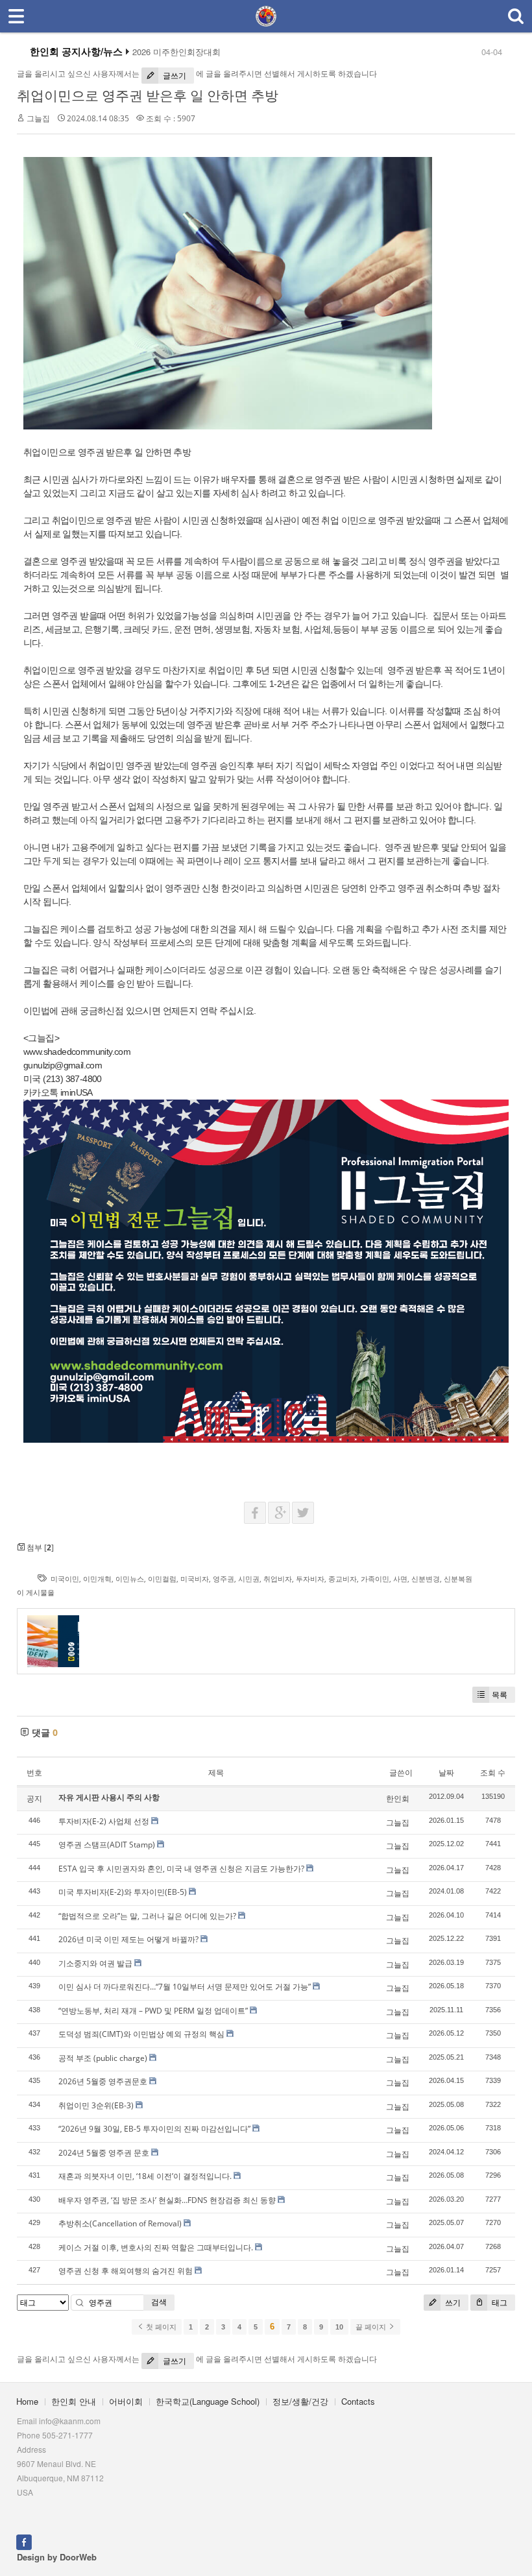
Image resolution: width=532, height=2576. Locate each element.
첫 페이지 (160, 2327)
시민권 (249, 1579)
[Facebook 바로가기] (24, 2541)
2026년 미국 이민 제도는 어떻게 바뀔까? (128, 1939)
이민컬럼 (162, 1579)
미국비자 (195, 1579)
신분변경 (426, 1579)
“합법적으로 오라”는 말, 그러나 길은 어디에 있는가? (147, 1916)
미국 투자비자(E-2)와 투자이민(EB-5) (123, 1892)
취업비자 (278, 1579)
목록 (500, 1695)
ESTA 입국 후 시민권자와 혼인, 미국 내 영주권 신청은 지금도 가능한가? (181, 1869)
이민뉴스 (130, 1579)
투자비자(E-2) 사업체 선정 (104, 1821)
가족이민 (375, 1579)
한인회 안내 (74, 2401)
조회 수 (493, 1773)
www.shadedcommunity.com (77, 1052)
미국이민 (65, 1579)
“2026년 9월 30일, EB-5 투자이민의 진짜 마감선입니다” (154, 2129)
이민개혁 (97, 1579)
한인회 (398, 1799)
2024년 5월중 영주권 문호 (104, 2153)
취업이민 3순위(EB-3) (96, 2105)
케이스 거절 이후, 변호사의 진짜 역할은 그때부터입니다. (156, 2247)
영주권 (224, 1579)
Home (27, 2401)
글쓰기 (174, 76)
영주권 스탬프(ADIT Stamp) (107, 1845)
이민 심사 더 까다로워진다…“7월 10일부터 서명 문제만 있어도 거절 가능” (185, 1987)
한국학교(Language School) (208, 2401)
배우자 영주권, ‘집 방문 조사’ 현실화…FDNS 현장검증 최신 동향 (167, 2200)
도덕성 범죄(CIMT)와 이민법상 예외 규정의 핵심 (141, 2034)
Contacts (358, 2401)
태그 (499, 2303)
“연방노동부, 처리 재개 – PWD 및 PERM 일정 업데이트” (153, 2011)
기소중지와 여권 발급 (95, 1963)
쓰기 (452, 2303)
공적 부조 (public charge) (103, 2058)
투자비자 (310, 1579)
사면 (400, 1579)
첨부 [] (39, 1547)
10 (339, 2327)
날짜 (446, 1773)
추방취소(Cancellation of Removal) (120, 2223)
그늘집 (38, 118)
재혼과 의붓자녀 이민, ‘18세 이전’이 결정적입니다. (145, 2176)
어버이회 (126, 2401)
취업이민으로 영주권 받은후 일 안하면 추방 (148, 95)
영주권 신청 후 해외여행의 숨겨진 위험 (126, 2271)
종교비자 (343, 1579)
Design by (57, 2557)
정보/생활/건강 (300, 2401)
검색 (159, 2302)
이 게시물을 (36, 1592)
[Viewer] (129, 1050)
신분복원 (458, 1579)
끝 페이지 (372, 2327)
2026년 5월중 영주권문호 (103, 2081)
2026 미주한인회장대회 (176, 52)
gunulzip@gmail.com (63, 1065)
